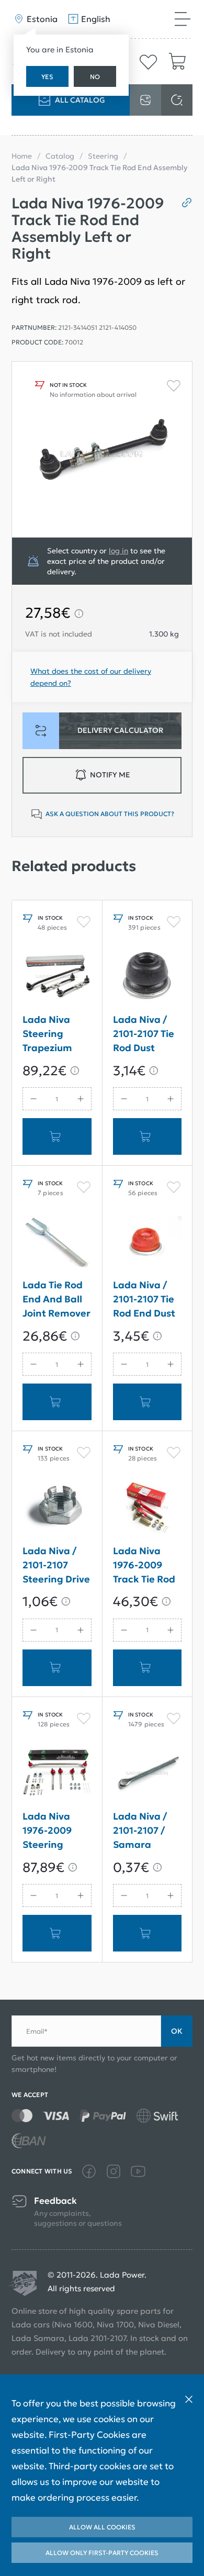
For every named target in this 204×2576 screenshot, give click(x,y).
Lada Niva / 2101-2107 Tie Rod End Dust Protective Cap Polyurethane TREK (145, 1301)
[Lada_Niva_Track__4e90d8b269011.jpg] (102, 449)
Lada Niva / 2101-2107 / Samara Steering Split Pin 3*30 (145, 1832)
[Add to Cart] (57, 1136)
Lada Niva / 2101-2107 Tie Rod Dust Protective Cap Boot (144, 1036)
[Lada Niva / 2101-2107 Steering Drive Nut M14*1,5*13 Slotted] (57, 1507)
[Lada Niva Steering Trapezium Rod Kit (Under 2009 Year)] (57, 976)
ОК (177, 2031)
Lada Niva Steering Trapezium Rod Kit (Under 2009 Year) (52, 1036)
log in (118, 551)
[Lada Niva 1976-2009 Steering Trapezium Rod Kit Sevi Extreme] (57, 1773)
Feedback (55, 2201)
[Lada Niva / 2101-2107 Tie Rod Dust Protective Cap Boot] (148, 976)
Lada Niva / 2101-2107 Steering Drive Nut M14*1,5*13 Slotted (56, 1567)
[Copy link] (183, 203)
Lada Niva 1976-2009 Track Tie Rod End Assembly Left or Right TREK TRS (146, 1567)
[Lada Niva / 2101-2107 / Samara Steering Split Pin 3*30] (148, 1773)
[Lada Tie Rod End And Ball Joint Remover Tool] (57, 1242)
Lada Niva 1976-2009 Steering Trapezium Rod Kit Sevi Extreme (50, 1832)
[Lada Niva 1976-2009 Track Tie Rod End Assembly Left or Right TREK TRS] (148, 1507)
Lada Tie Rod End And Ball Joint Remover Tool (56, 1301)
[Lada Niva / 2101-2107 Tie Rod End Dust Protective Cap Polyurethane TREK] (148, 1242)
